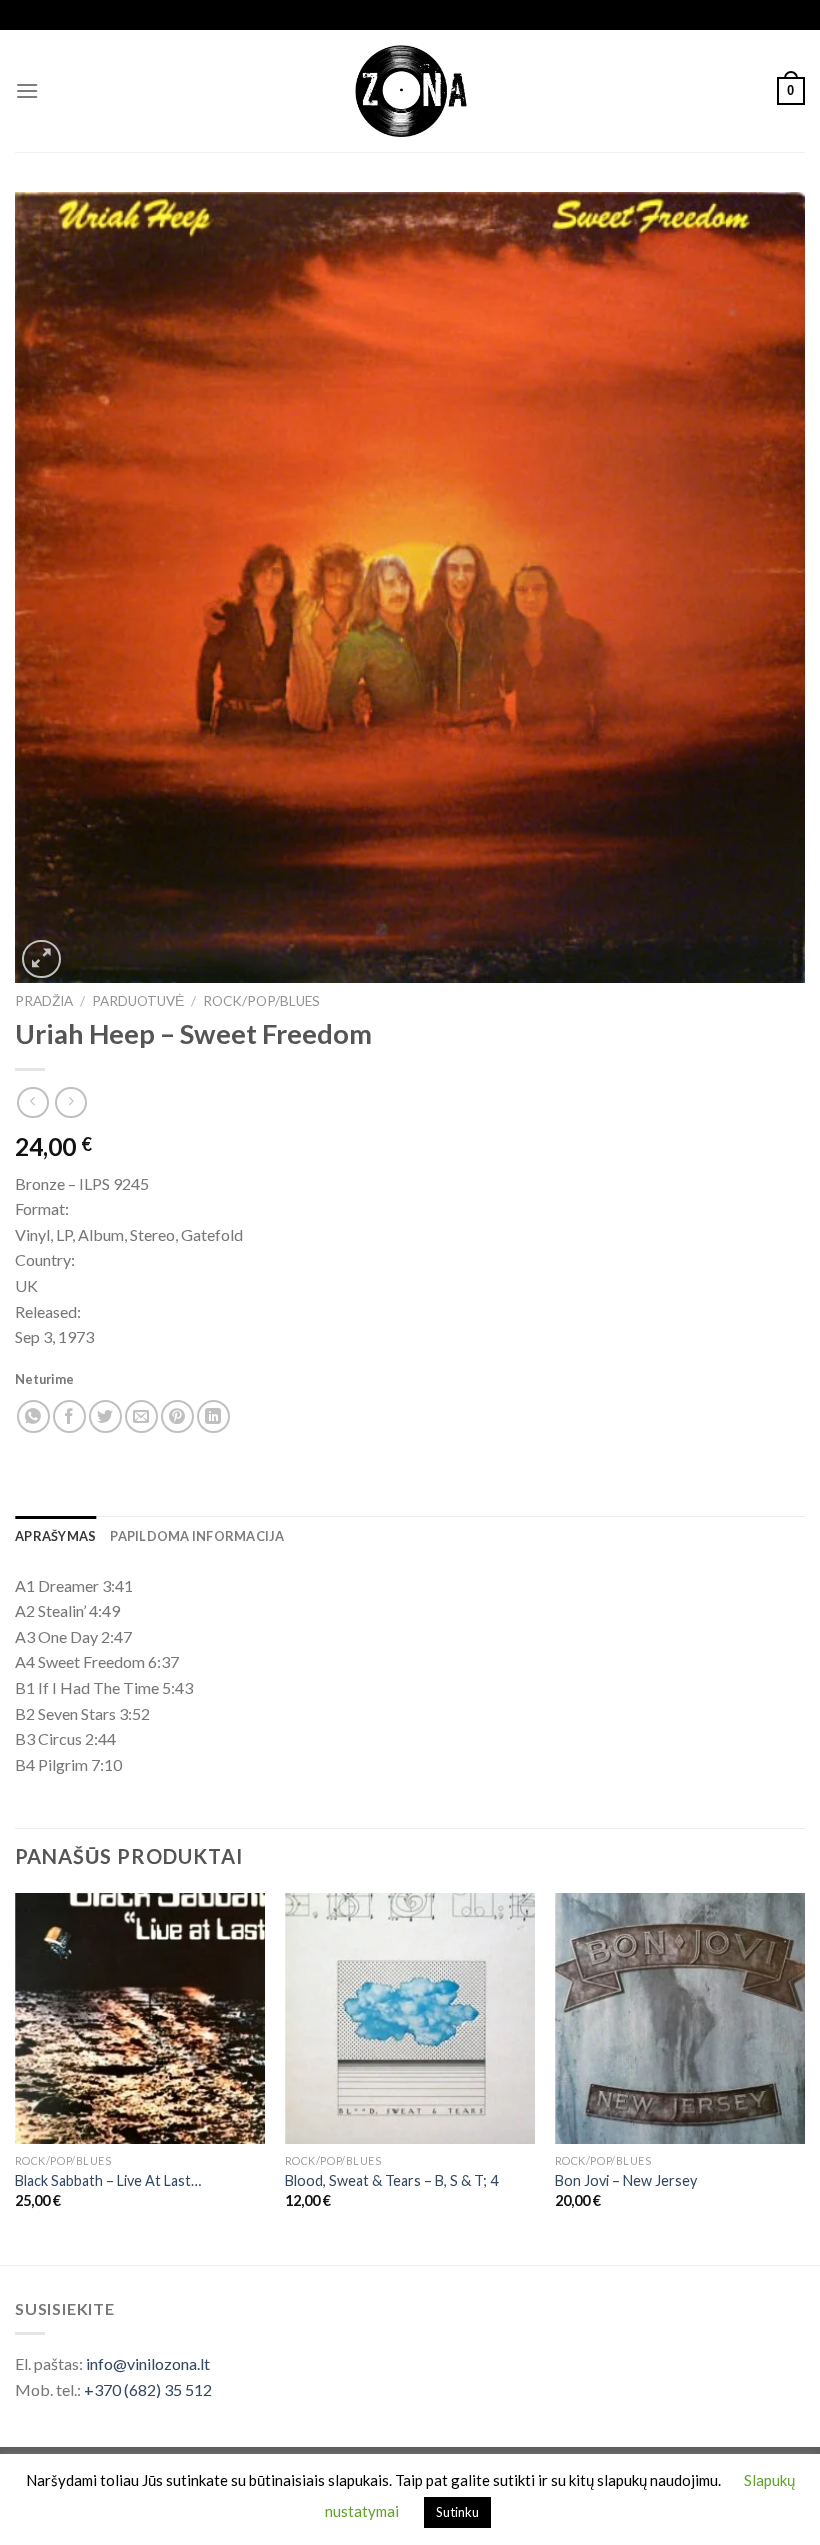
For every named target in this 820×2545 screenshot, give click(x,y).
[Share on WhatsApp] (33, 1416)
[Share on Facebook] (69, 1416)
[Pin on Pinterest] (177, 1416)
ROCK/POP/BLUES (261, 1001)
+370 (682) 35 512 (148, 2389)
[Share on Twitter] (105, 1416)
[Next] (804, 2077)
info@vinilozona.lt (148, 2363)
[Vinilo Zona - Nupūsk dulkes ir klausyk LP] (410, 91)
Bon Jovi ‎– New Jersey (626, 2180)
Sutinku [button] (457, 2512)
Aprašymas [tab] (55, 1536)
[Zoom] (41, 959)
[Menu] (27, 90)
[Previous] (16, 2077)
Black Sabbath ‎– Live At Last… (108, 2180)
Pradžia (44, 1001)
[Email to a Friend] (141, 1416)
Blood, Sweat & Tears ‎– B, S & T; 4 (391, 2180)
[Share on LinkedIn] (213, 1416)
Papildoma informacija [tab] (197, 1536)
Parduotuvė (138, 1001)
